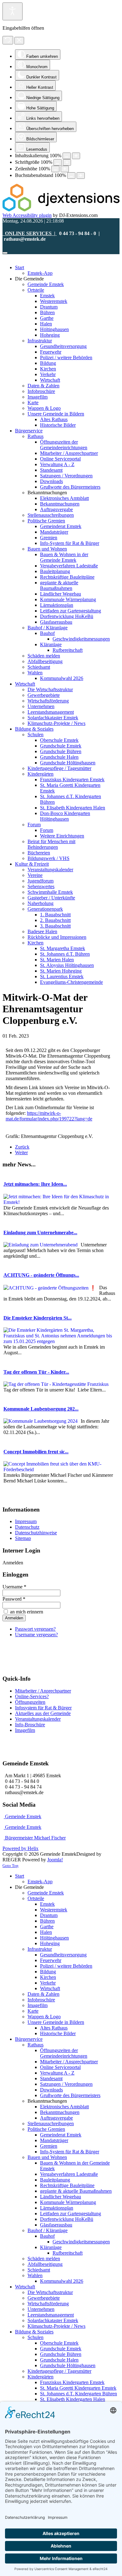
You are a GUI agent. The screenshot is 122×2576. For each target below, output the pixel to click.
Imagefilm (25, 1730)
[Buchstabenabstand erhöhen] (81, 176)
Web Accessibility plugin (27, 215)
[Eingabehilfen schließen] (19, 41)
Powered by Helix (20, 1848)
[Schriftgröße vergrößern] (67, 162)
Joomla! (55, 1860)
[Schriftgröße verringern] (58, 162)
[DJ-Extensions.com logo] (61, 210)
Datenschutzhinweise (36, 1533)
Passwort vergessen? (35, 1629)
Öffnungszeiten (30, 1702)
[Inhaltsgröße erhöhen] (76, 156)
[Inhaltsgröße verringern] (67, 156)
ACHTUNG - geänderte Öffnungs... (41, 1275)
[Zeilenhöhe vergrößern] (65, 169)
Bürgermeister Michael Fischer (35, 1838)
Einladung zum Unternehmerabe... (40, 1233)
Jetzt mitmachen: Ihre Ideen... (35, 1184)
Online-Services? (32, 1696)
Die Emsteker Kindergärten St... (38, 1318)
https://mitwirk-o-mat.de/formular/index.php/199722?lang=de (49, 1116)
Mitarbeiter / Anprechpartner (43, 1691)
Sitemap (23, 1538)
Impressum (26, 1521)
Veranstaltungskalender (38, 1719)
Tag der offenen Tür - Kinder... (36, 1372)
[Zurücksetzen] (8, 40)
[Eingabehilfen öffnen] (13, 11)
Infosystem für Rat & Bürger (43, 1708)
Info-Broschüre (30, 1725)
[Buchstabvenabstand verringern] (71, 176)
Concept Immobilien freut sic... (36, 1452)
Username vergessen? (36, 1635)
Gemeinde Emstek (23, 1816)
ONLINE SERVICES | (30, 233)
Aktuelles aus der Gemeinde (43, 1713)
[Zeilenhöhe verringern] (55, 169)
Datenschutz (27, 1527)
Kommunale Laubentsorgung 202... (41, 1409)
